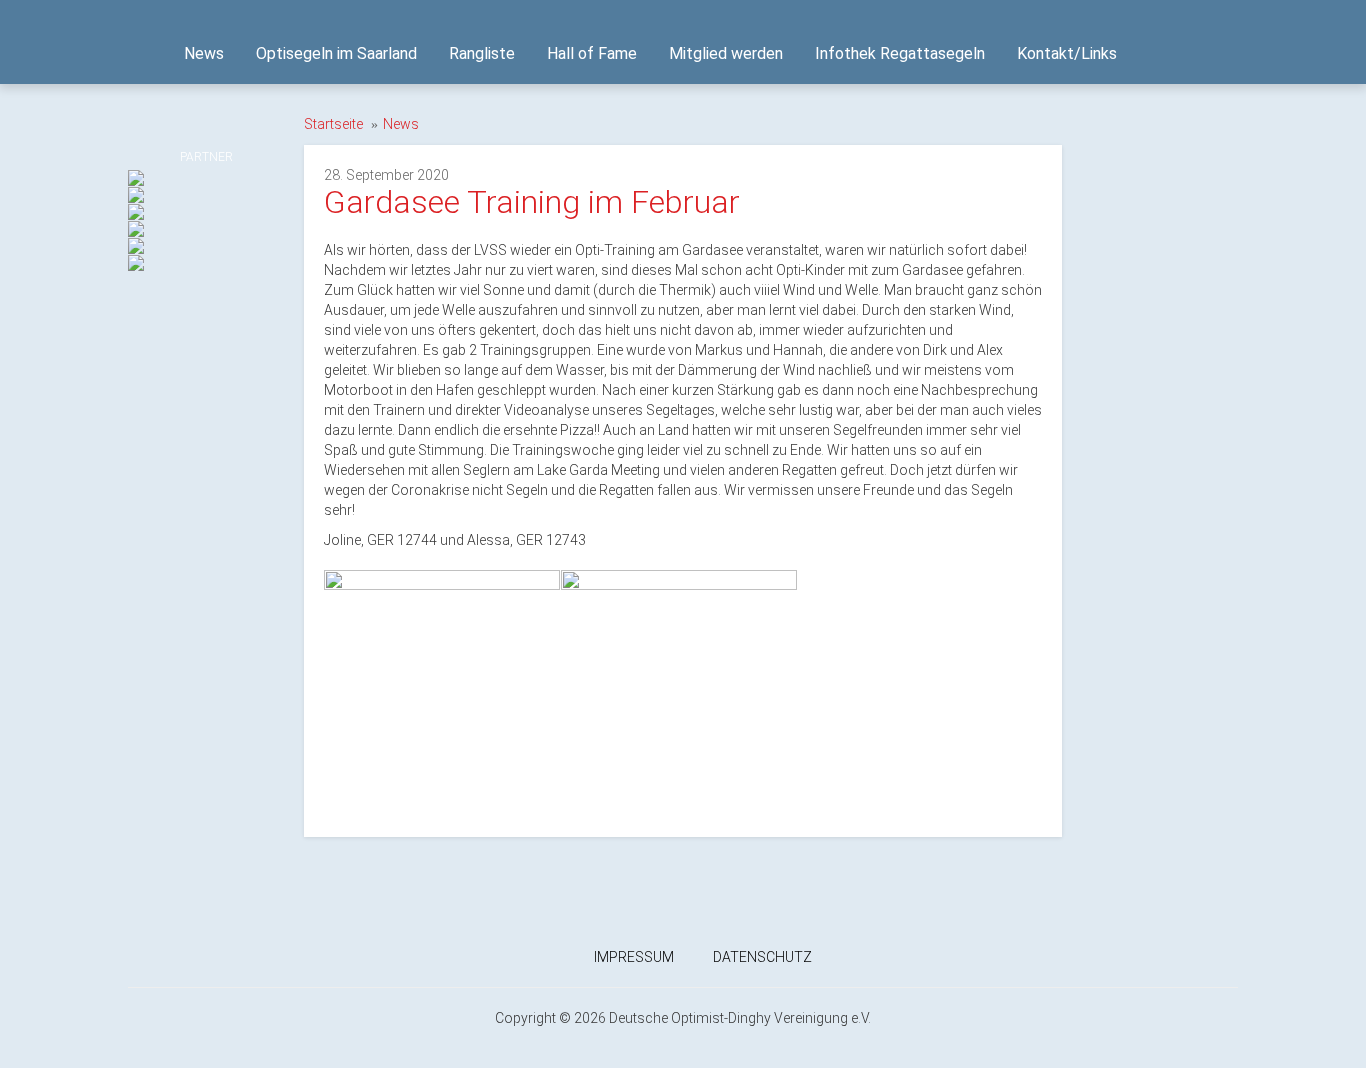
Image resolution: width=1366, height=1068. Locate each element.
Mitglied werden (726, 53)
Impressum (634, 957)
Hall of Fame (592, 53)
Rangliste (482, 53)
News (204, 53)
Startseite (333, 124)
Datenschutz (762, 957)
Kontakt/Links (1067, 53)
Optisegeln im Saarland (336, 53)
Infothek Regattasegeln (900, 53)
